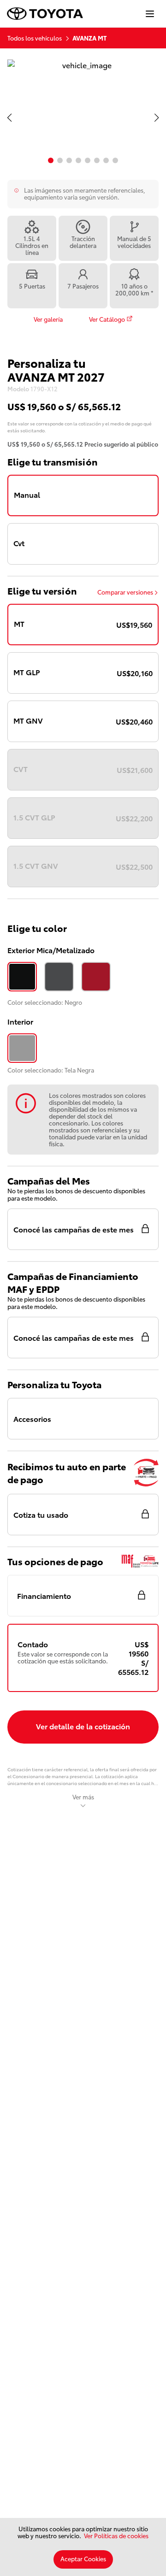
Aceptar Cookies (83, 2558)
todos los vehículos (35, 38)
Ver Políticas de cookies (116, 2535)
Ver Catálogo (107, 319)
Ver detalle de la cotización (83, 1726)
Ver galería (48, 319)
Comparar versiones (125, 592)
